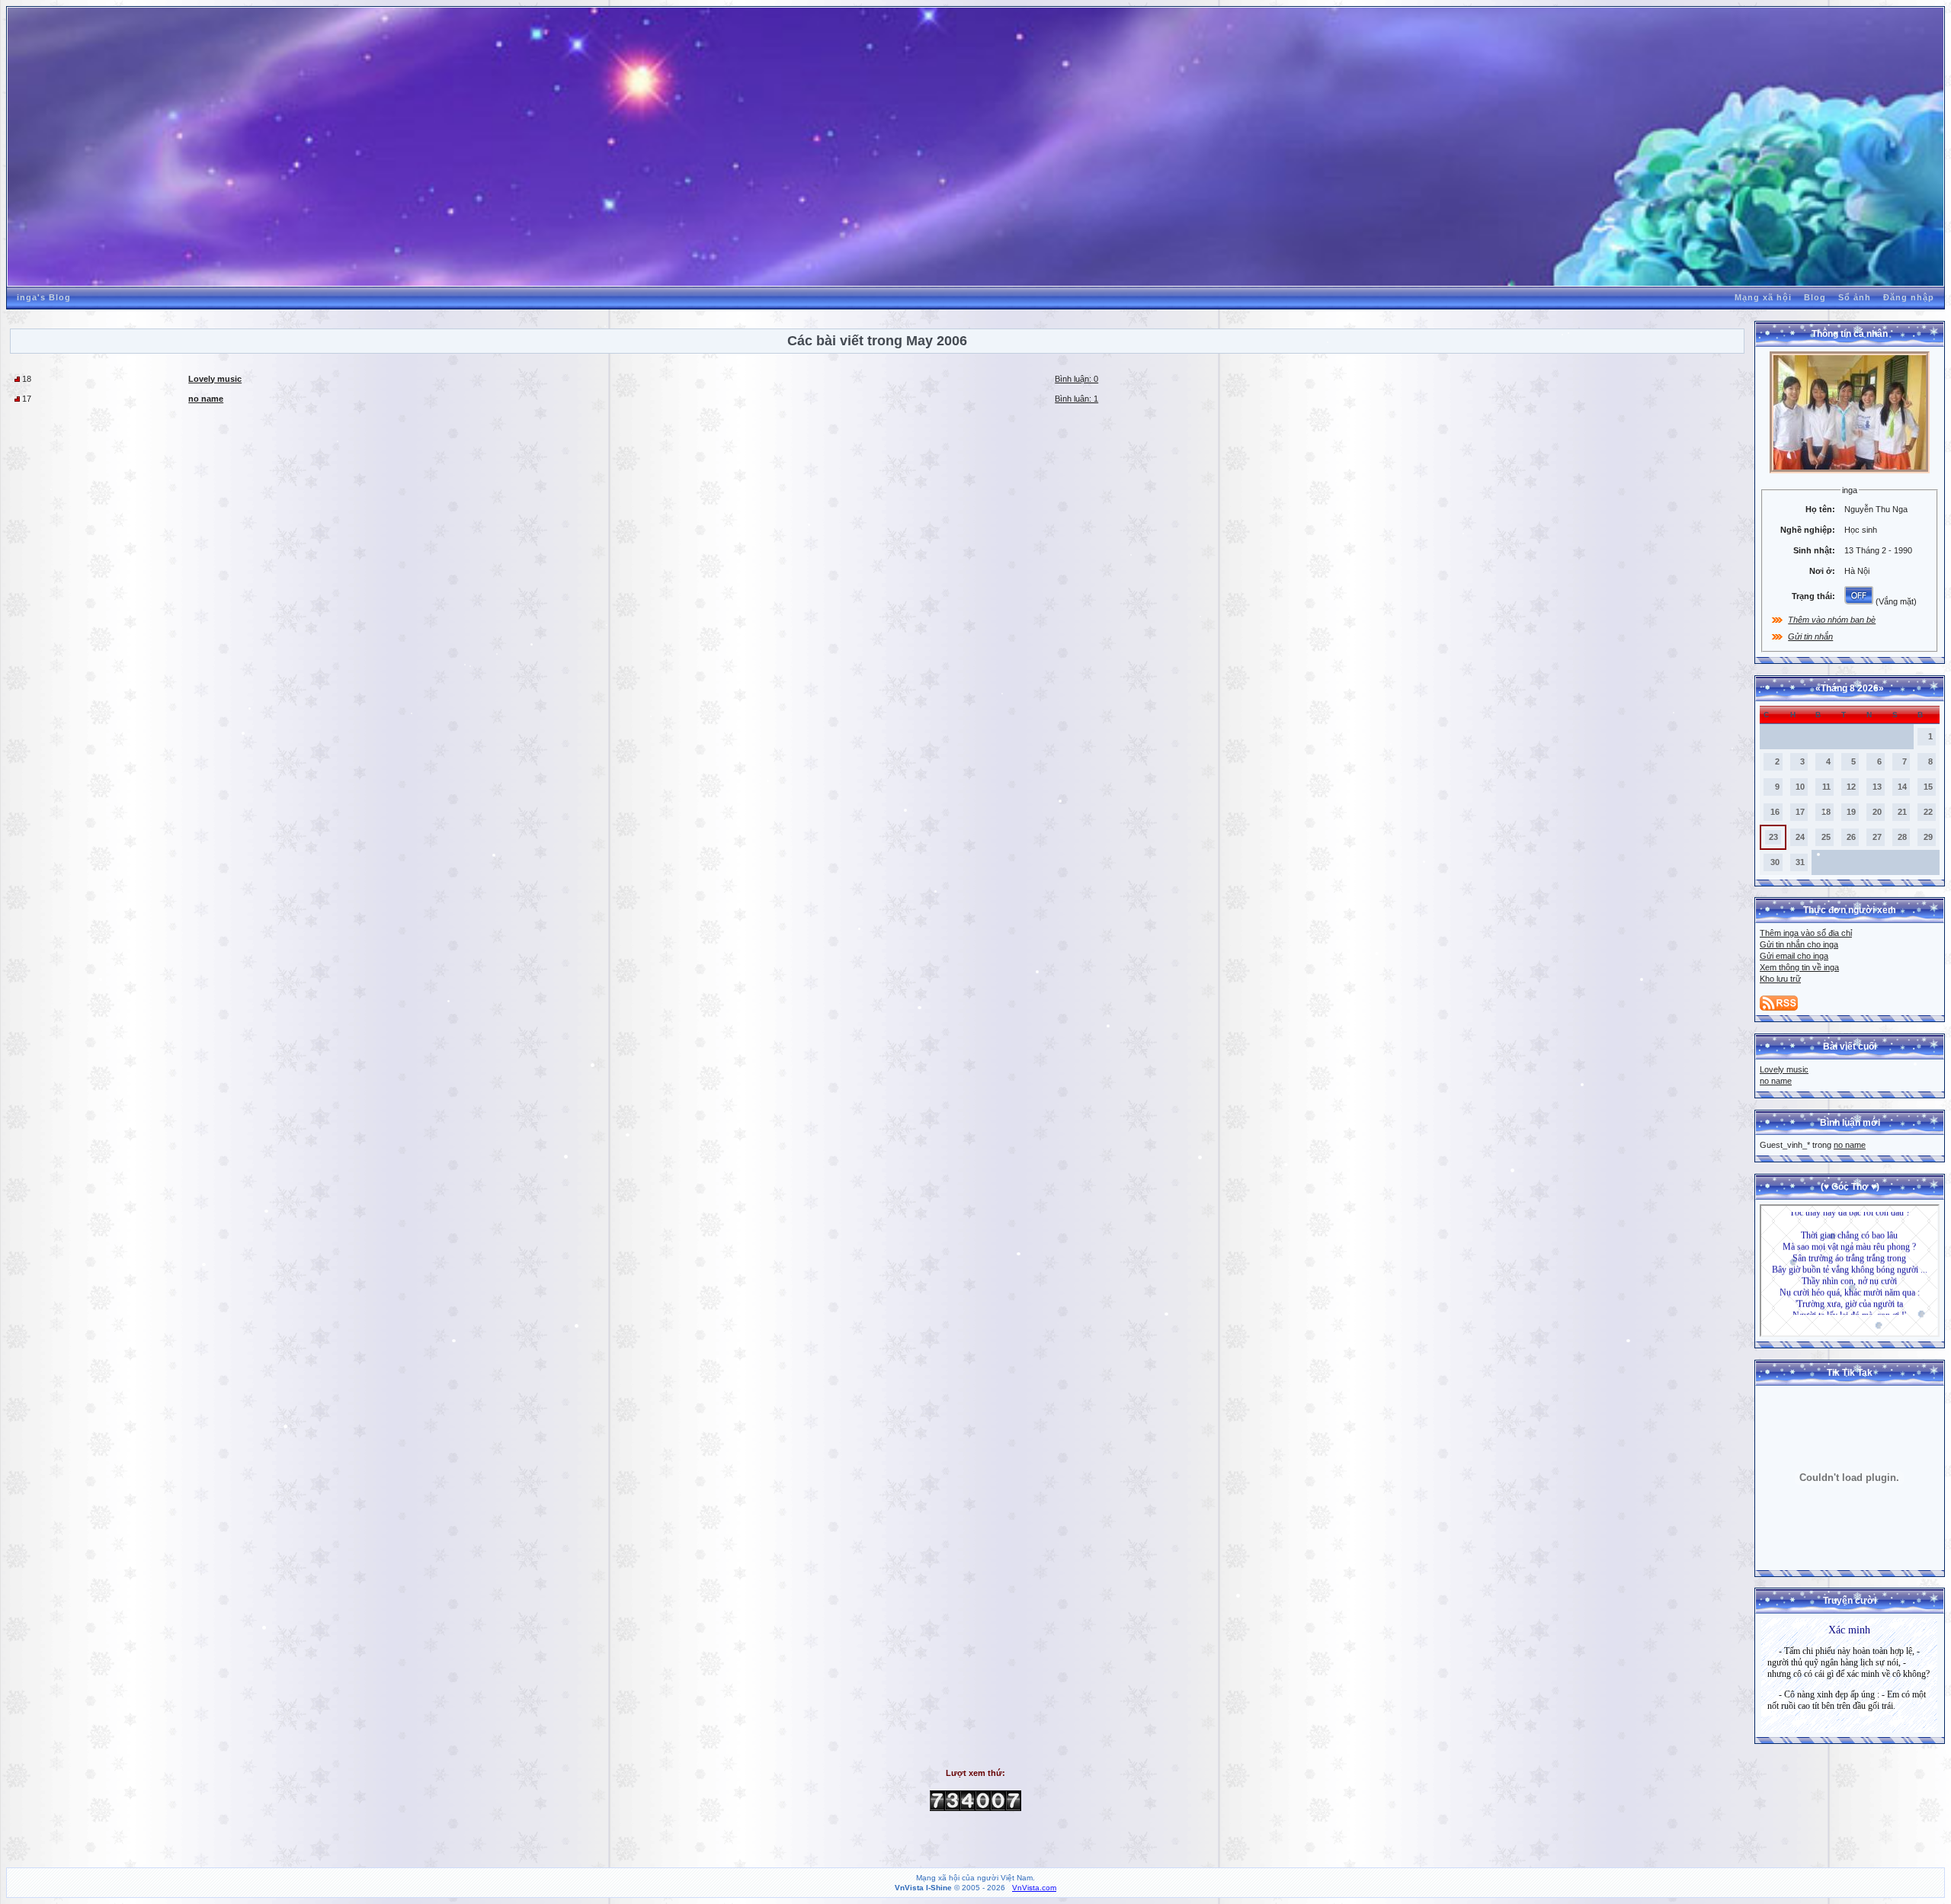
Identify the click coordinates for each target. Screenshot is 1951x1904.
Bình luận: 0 (1076, 379)
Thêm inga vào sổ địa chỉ (1806, 933)
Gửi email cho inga (1794, 956)
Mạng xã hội (1763, 297)
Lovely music (1784, 1069)
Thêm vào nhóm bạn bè (1832, 620)
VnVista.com (1034, 1888)
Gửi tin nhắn (1810, 636)
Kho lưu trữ (1780, 979)
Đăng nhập (1909, 297)
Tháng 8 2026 (1850, 688)
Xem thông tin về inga (1799, 967)
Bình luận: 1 (1076, 399)
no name (1776, 1081)
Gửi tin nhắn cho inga (1799, 944)
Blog (1815, 297)
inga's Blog (44, 297)
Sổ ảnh (1855, 297)
